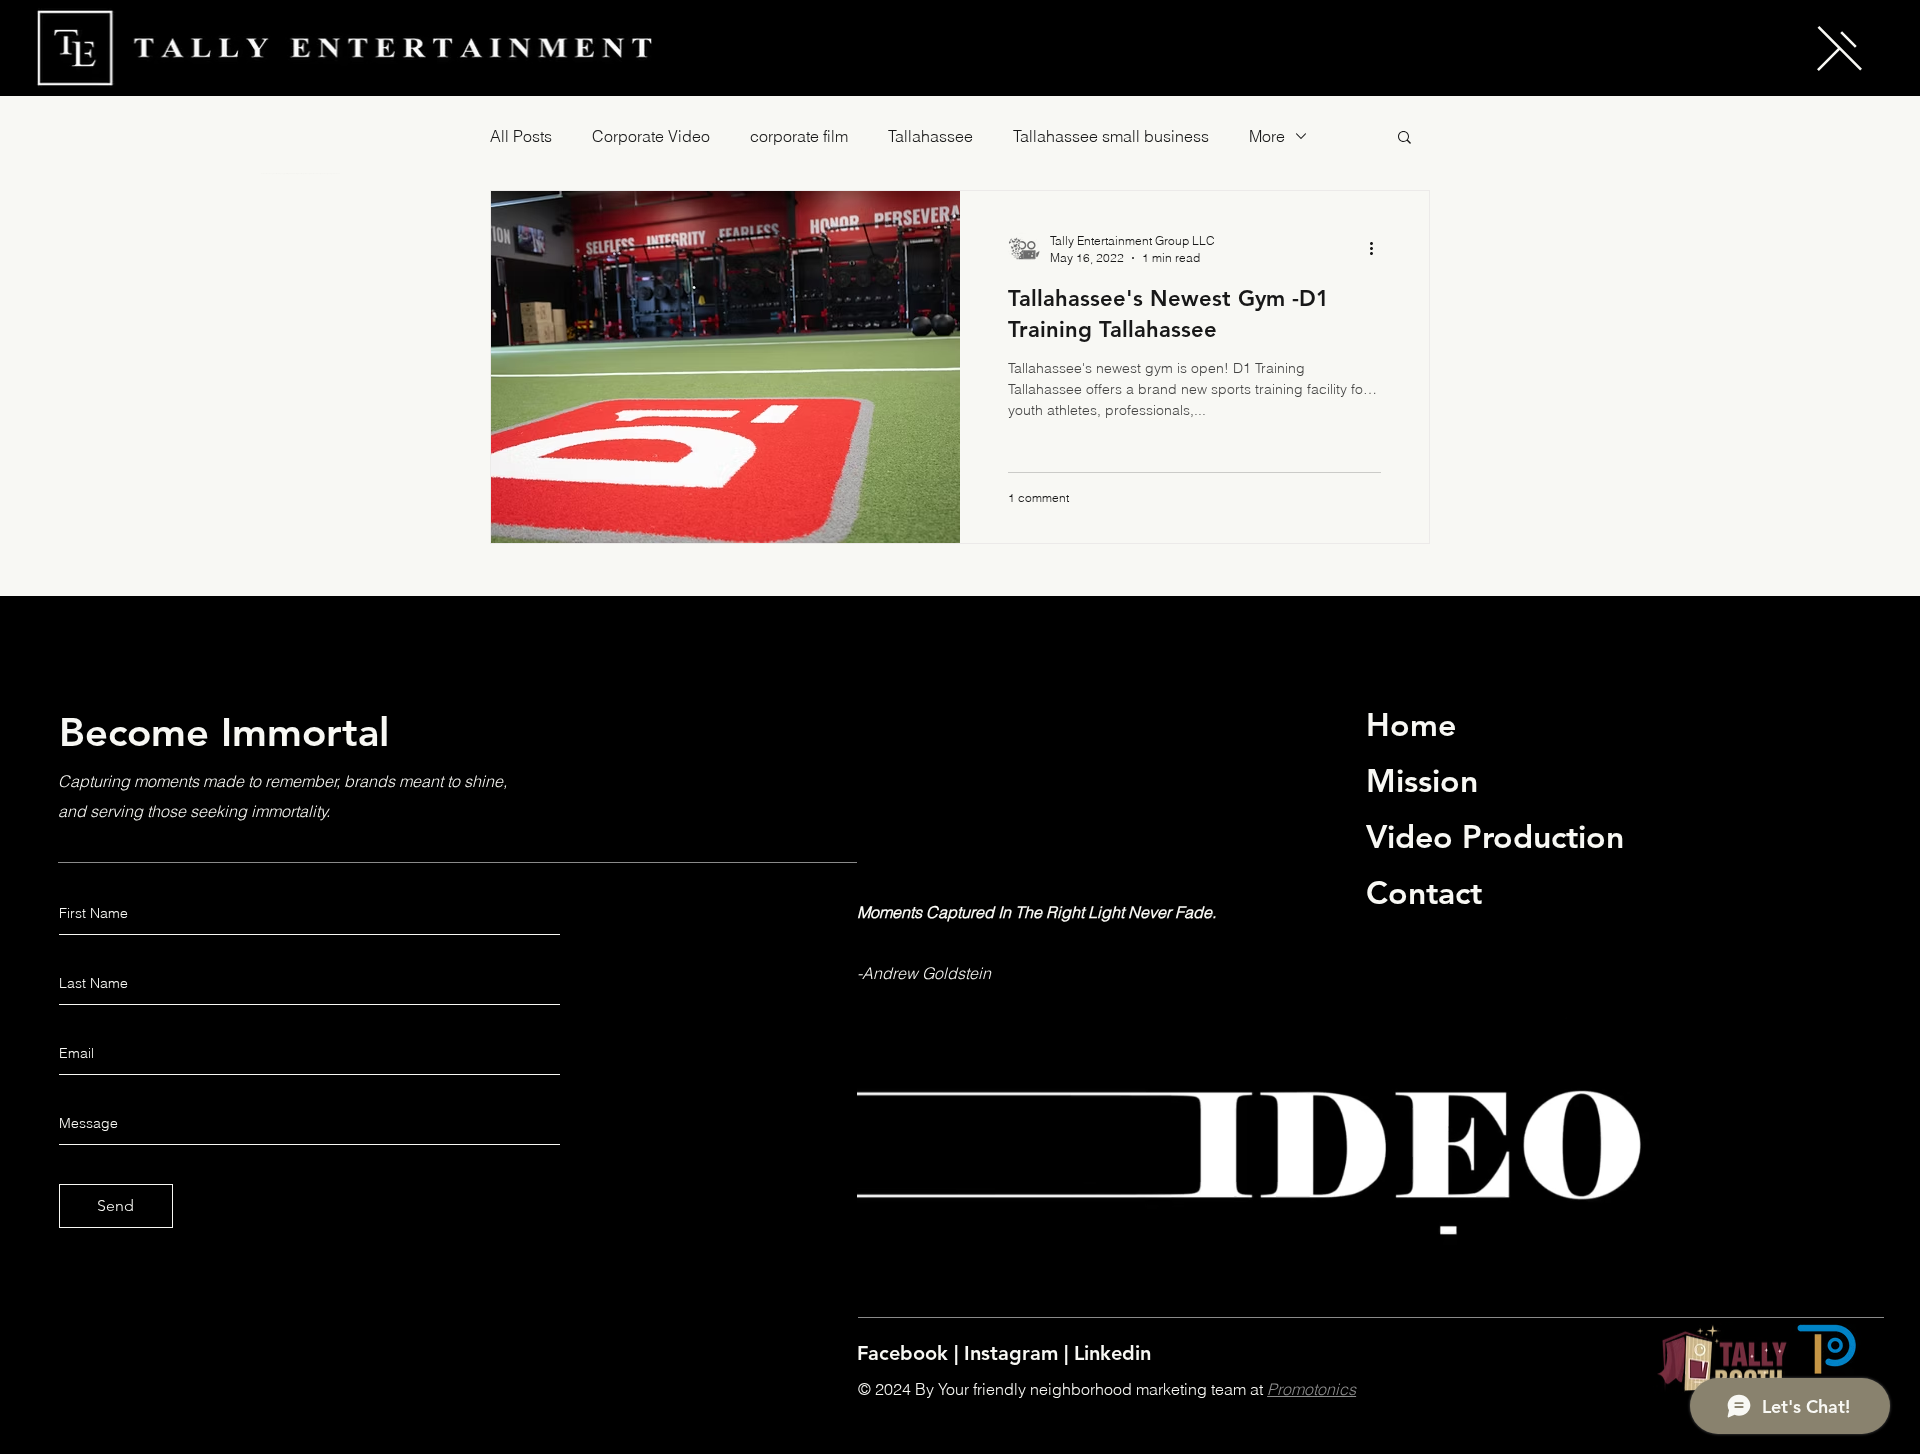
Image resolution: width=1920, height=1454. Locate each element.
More (1267, 136)
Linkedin (1112, 1353)
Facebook (905, 1353)
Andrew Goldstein (926, 973)
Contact (1424, 892)
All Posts (521, 136)
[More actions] (1378, 248)
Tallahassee (930, 136)
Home (1411, 724)
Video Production (1495, 836)
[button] (1839, 48)
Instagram (1014, 1353)
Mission (1422, 780)
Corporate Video (651, 136)
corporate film (799, 136)
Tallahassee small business (1111, 136)
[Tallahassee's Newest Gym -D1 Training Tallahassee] (725, 367)
